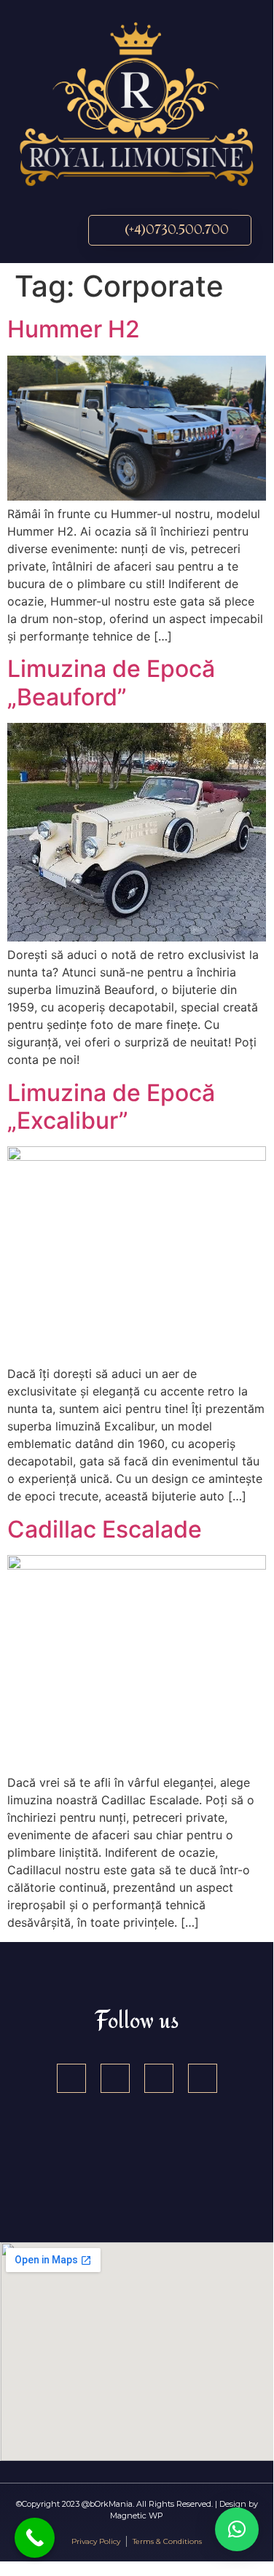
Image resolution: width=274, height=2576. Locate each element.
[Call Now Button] (35, 2538)
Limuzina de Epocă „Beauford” (111, 682)
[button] (37, 230)
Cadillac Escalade (105, 1529)
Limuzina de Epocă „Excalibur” (111, 1107)
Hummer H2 (74, 329)
